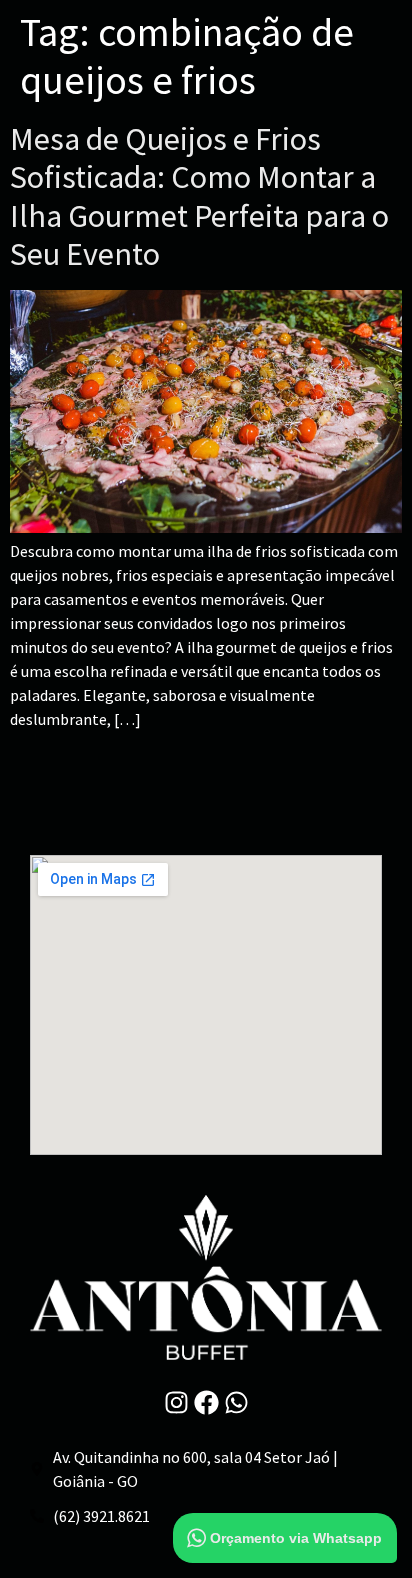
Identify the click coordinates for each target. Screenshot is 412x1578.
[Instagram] (176, 1402)
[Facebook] (206, 1402)
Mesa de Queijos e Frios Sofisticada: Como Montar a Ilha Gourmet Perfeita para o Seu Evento (199, 196)
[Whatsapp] (236, 1402)
